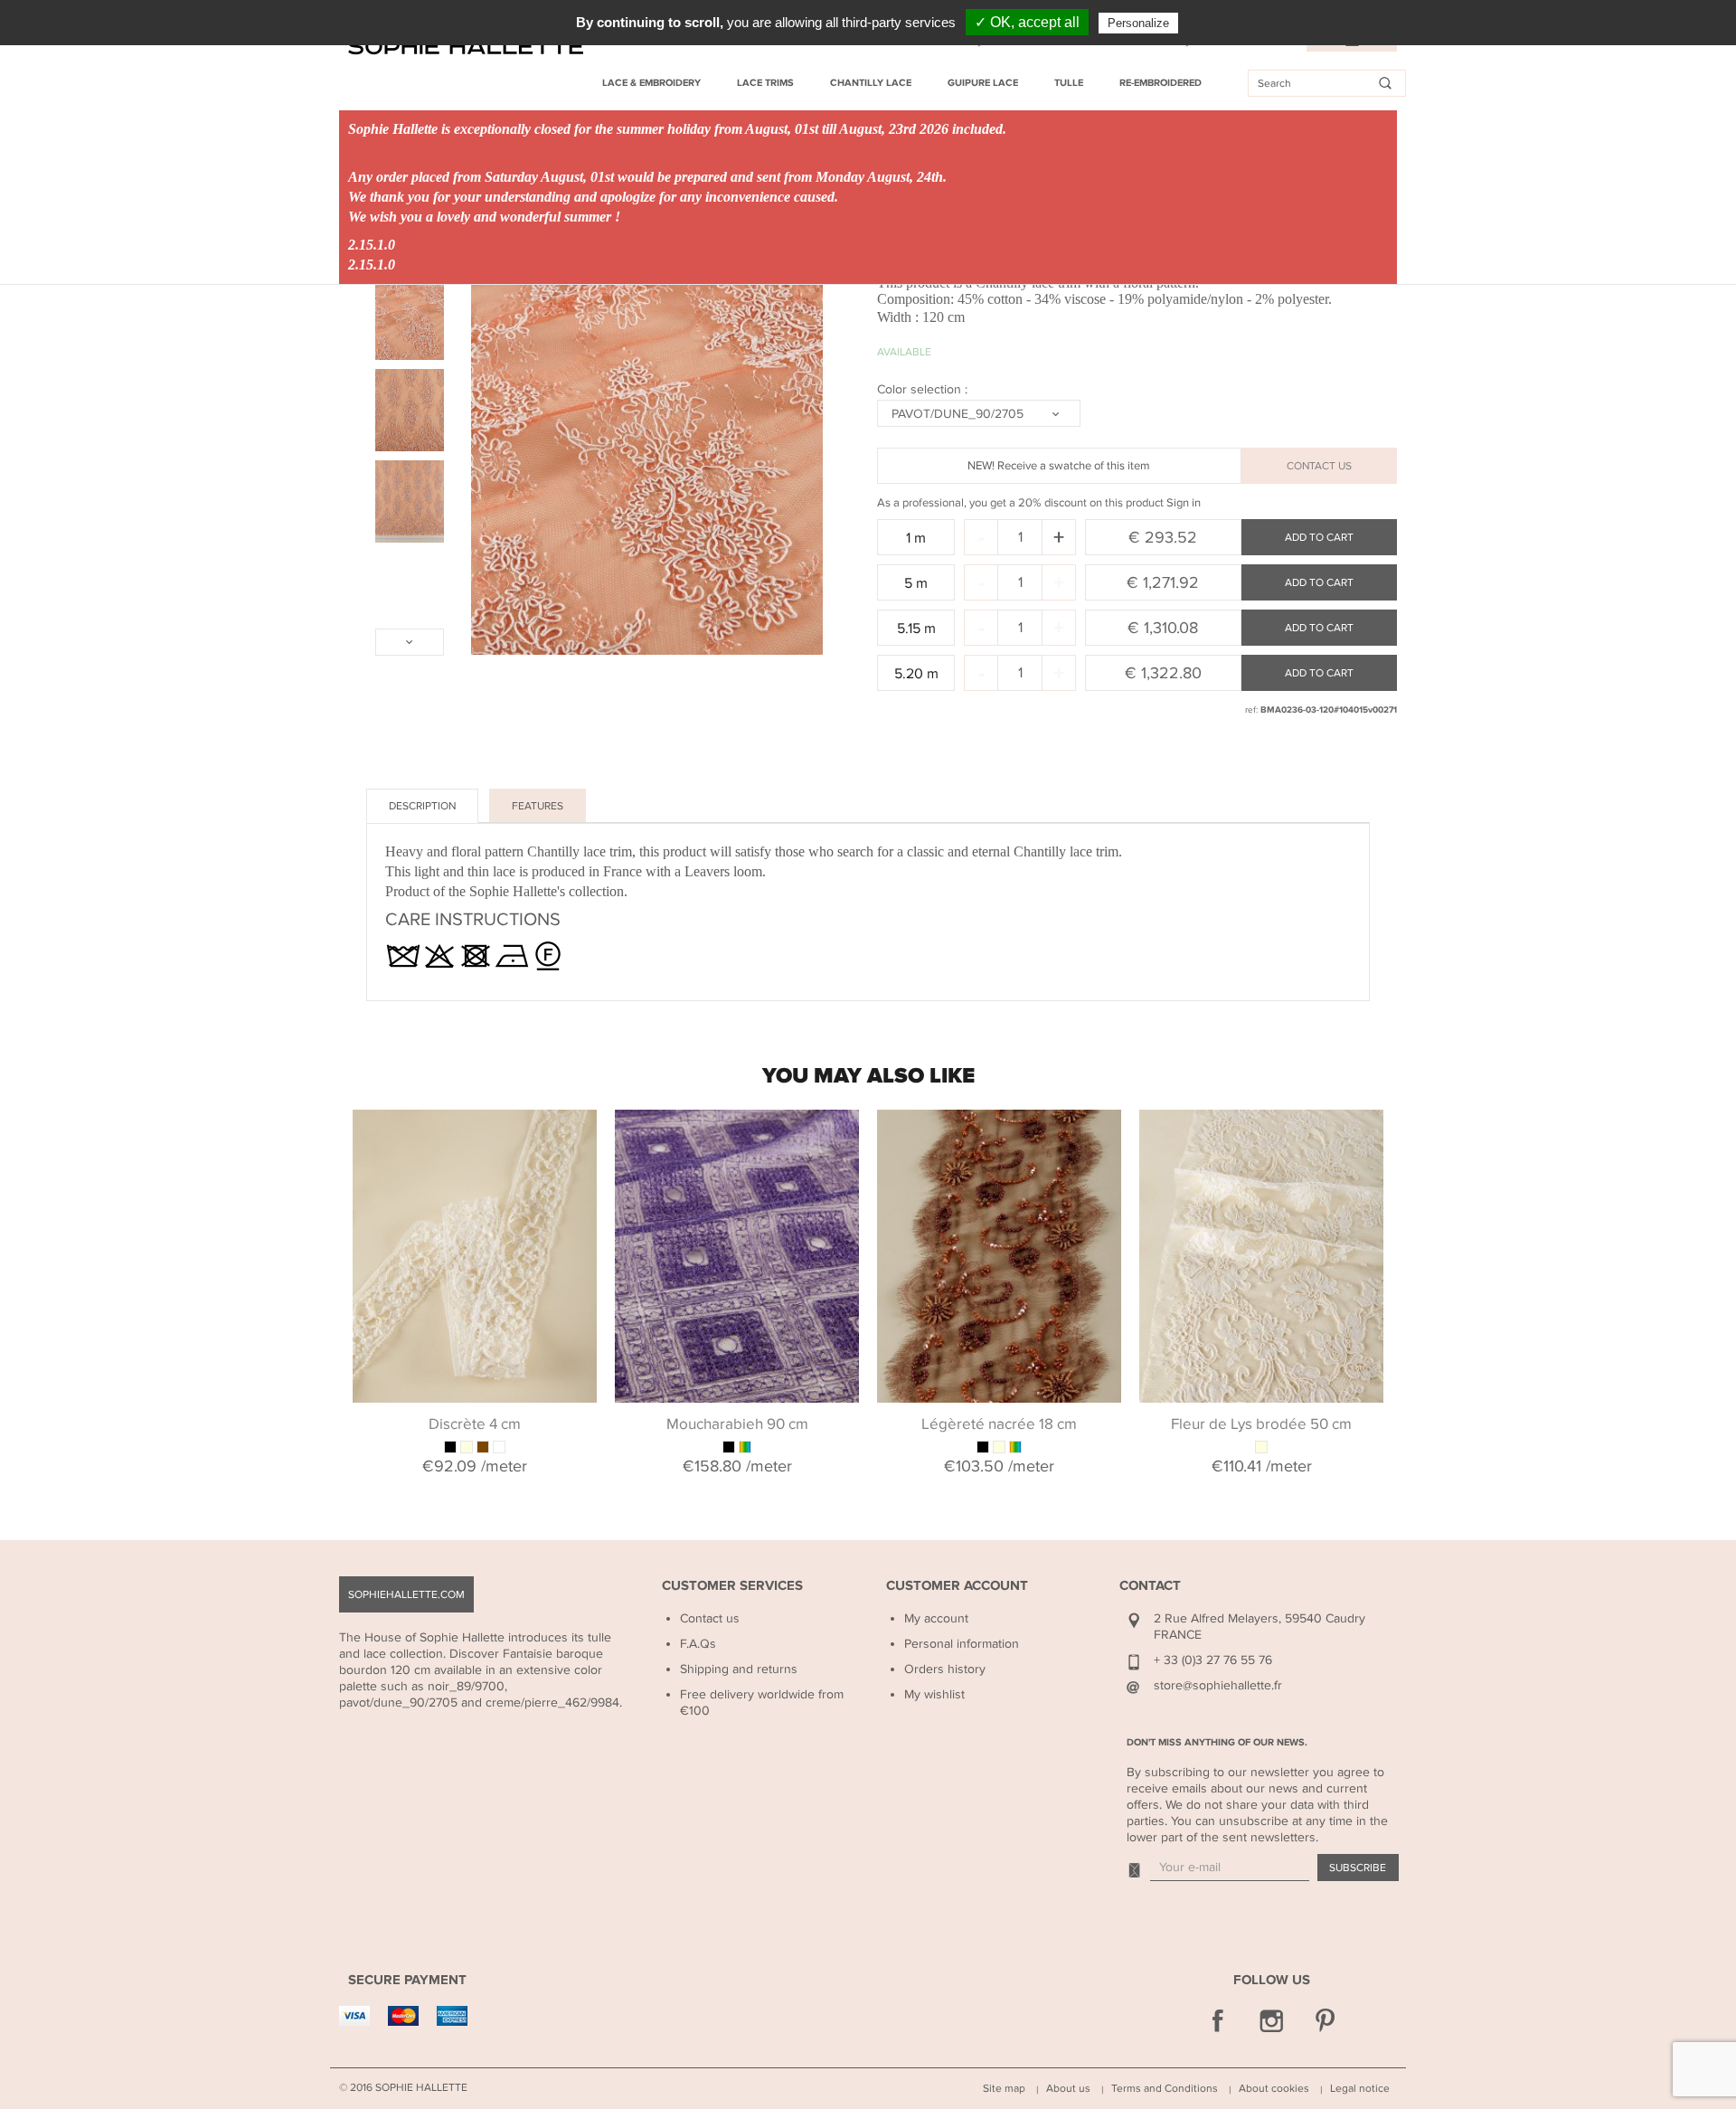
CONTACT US (1319, 466)
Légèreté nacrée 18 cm (999, 1424)
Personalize (1138, 23)
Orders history (945, 1669)
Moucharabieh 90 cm (737, 1424)
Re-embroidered (1160, 83)
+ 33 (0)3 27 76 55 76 (1213, 1660)
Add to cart (1319, 537)
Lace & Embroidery (651, 83)
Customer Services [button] (732, 1586)
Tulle (1069, 83)
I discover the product (475, 1132)
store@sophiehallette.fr (1218, 1685)
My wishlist (934, 1694)
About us (1068, 2088)
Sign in (1184, 503)
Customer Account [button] (957, 1586)
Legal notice (1360, 2088)
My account (936, 1618)
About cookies (1274, 2088)
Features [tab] (538, 806)
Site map (1004, 2088)
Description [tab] (422, 806)
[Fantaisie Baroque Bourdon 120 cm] (410, 319)
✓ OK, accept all (1027, 22)
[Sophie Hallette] (466, 47)
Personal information (962, 1644)
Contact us (710, 1618)
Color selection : (924, 389)
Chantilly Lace (871, 83)
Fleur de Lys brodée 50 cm (1261, 1424)
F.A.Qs (698, 1644)
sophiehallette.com (406, 1594)
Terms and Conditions (1165, 2088)
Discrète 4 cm (475, 1424)
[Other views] (410, 642)
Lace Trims (765, 83)
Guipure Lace (983, 83)
